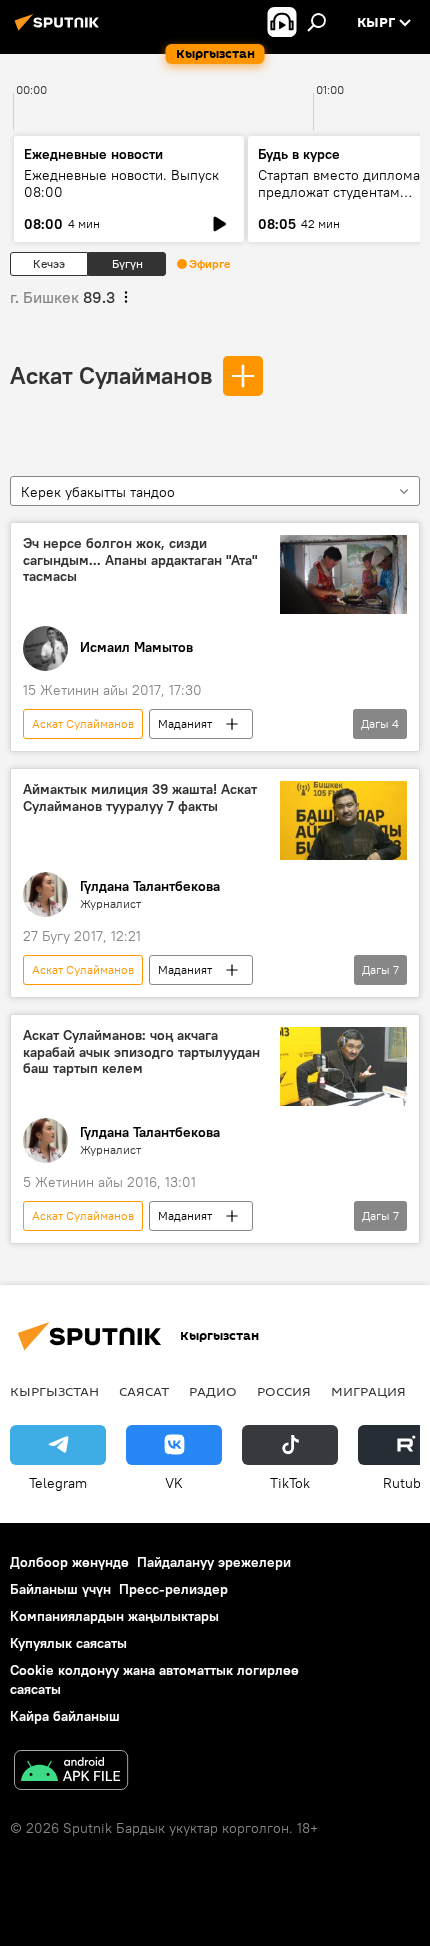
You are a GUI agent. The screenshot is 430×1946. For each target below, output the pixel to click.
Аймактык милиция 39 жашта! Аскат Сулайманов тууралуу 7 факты (140, 798)
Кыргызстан (54, 1391)
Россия (284, 1391)
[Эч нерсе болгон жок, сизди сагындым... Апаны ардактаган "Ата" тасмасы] (343, 574)
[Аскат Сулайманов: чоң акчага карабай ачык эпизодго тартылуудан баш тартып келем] (343, 1066)
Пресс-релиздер (173, 1589)
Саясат (144, 1391)
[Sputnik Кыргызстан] (60, 30)
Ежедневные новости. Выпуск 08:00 (121, 183)
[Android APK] (71, 1772)
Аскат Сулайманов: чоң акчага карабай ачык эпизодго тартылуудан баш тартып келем (141, 1052)
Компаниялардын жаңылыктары (114, 1616)
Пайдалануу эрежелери (214, 1562)
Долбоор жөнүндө (69, 1562)
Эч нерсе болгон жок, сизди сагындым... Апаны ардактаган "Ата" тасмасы (140, 560)
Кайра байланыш (65, 1716)
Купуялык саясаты (68, 1643)
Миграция (368, 1391)
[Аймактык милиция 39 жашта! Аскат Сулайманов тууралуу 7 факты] (343, 820)
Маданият (185, 723)
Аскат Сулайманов (111, 375)
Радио (213, 1391)
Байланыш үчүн (60, 1589)
